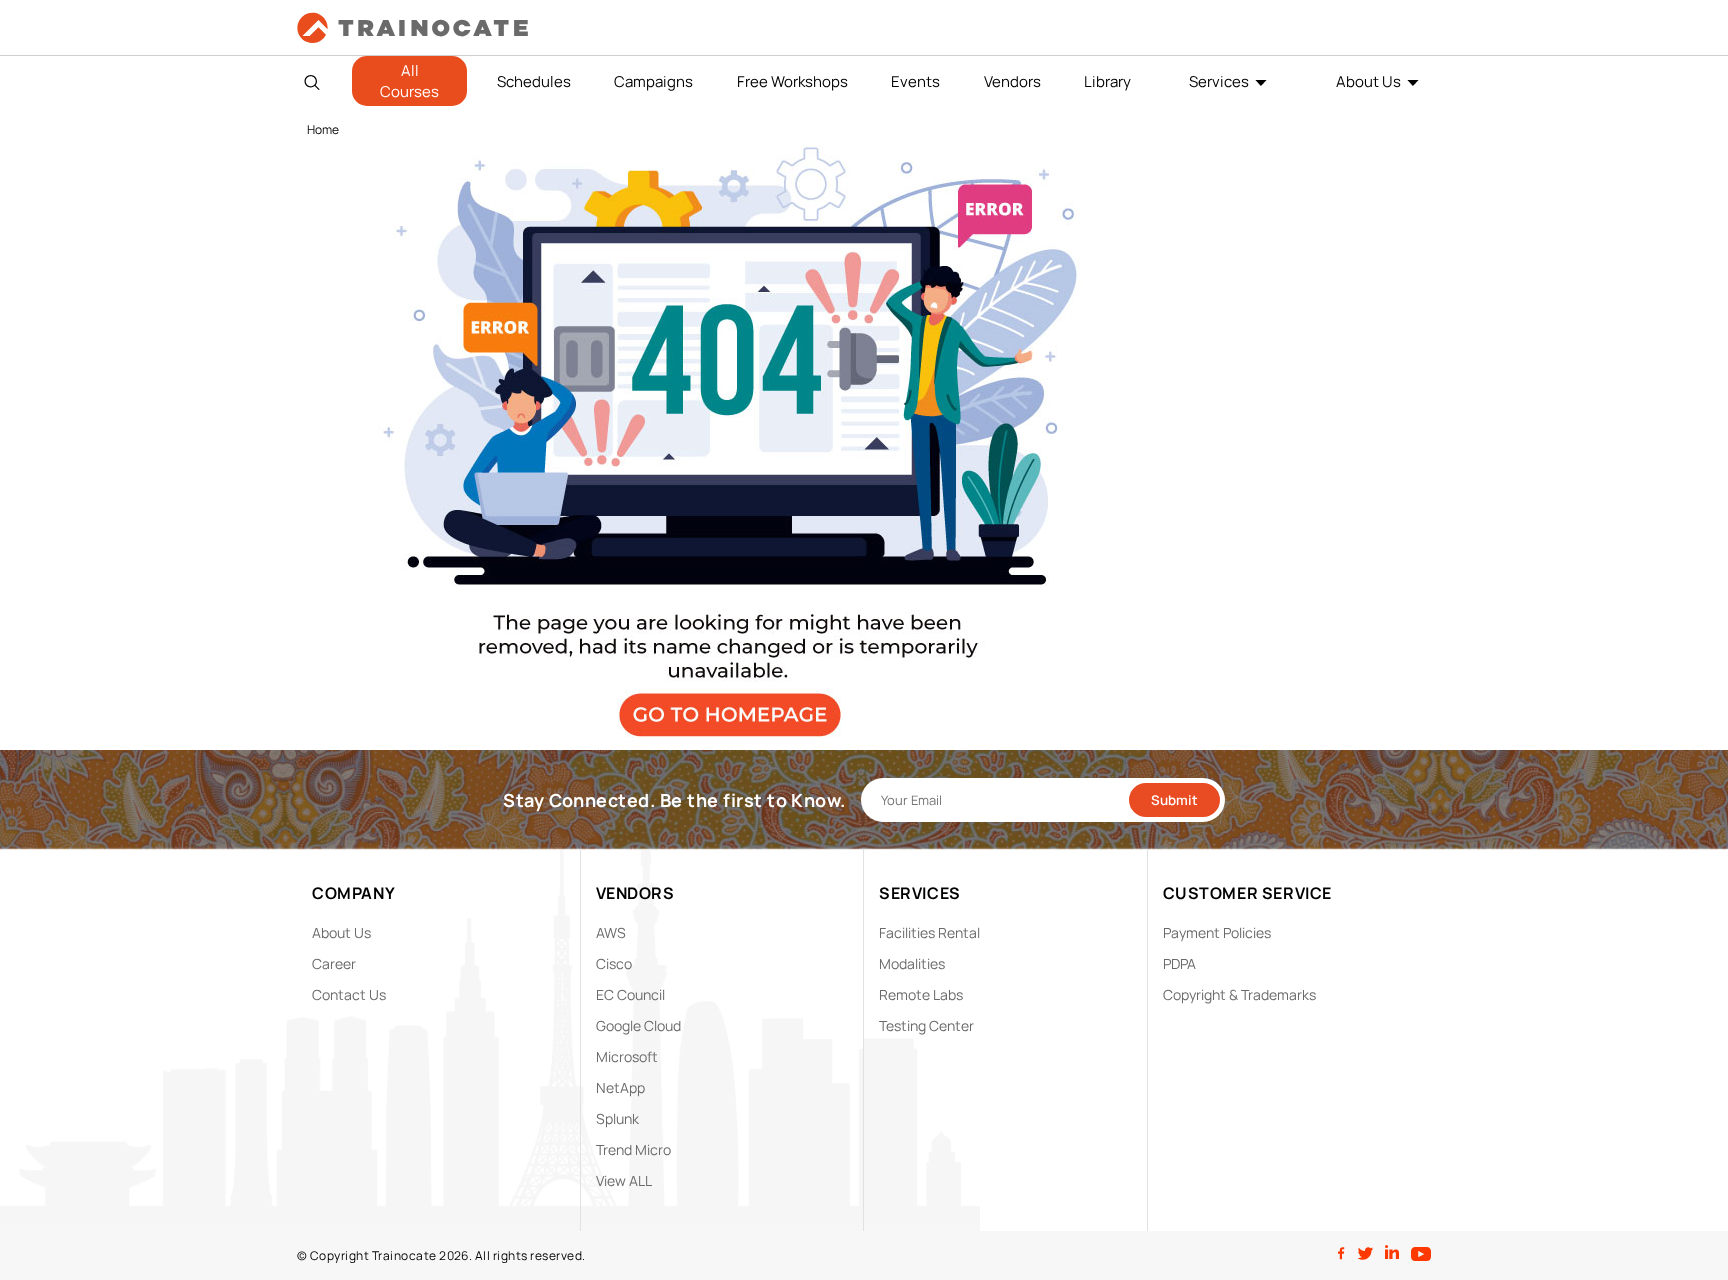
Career (334, 963)
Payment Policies (1217, 932)
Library (1107, 81)
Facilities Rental (929, 932)
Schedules (534, 81)
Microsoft (627, 1056)
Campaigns (653, 81)
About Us (1368, 81)
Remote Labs (921, 994)
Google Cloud (638, 1025)
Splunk (617, 1118)
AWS (611, 932)
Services (1219, 81)
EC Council (630, 994)
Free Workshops (792, 81)
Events (915, 81)
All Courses (409, 81)
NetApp (620, 1087)
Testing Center (926, 1025)
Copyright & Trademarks (1239, 994)
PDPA (1179, 963)
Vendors (1012, 81)
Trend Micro (633, 1149)
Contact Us (349, 994)
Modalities (912, 963)
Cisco (614, 963)
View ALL (624, 1180)
